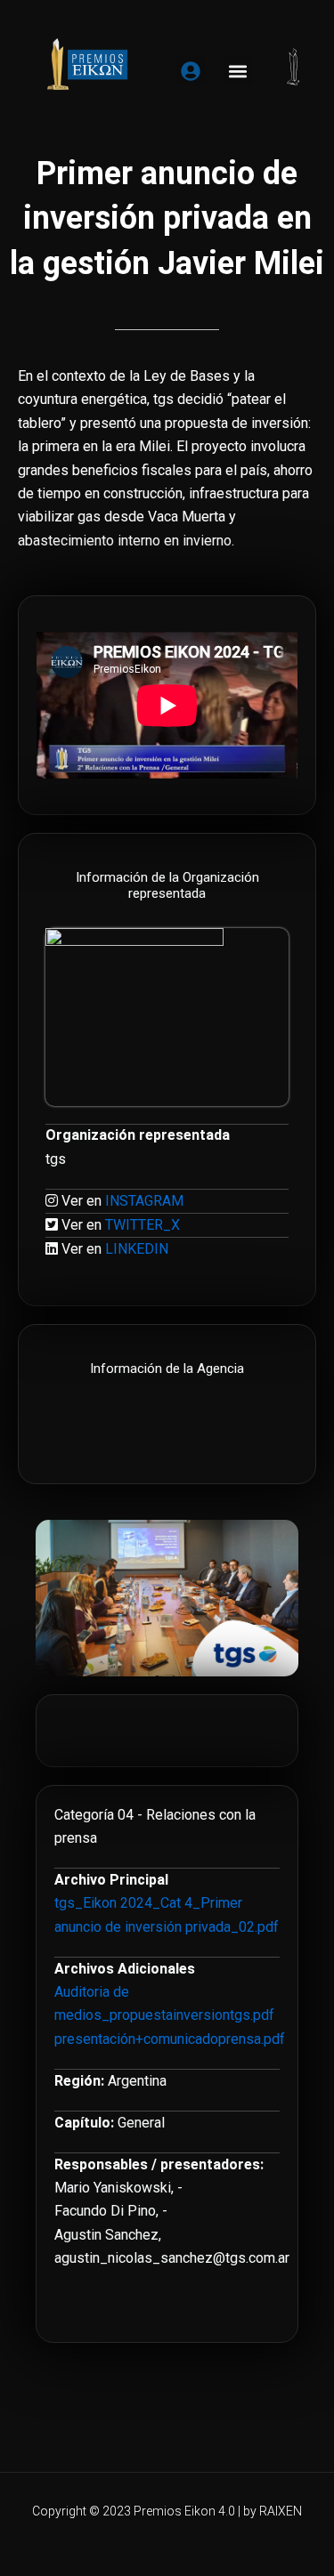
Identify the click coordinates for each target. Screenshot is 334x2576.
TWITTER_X (143, 1225)
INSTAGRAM (144, 1201)
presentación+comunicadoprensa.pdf (170, 2039)
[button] (238, 71)
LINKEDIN (137, 1249)
